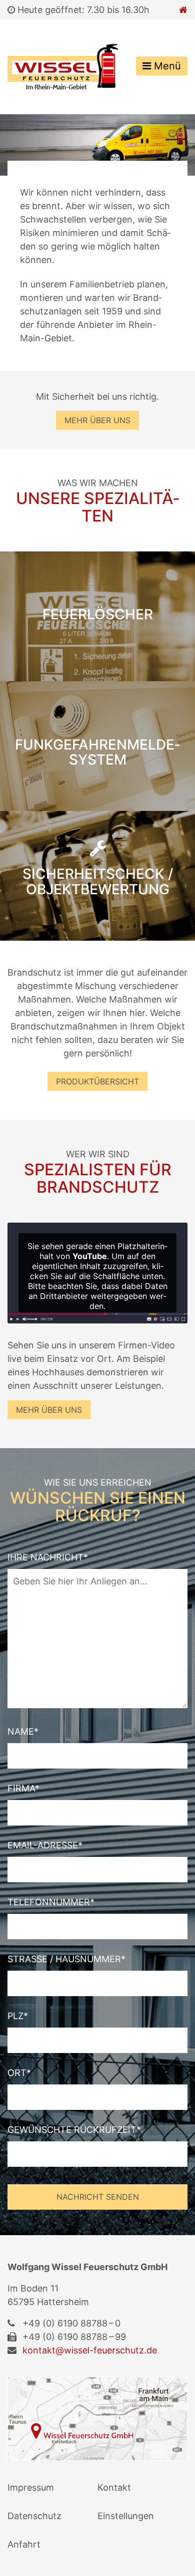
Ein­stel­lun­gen (126, 2516)
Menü (166, 66)
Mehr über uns (97, 420)
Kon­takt (114, 2487)
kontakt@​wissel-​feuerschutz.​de (90, 2350)
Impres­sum (31, 2487)
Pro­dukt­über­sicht (97, 1081)
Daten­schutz (34, 2516)
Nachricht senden (98, 2197)
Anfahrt (24, 2544)
